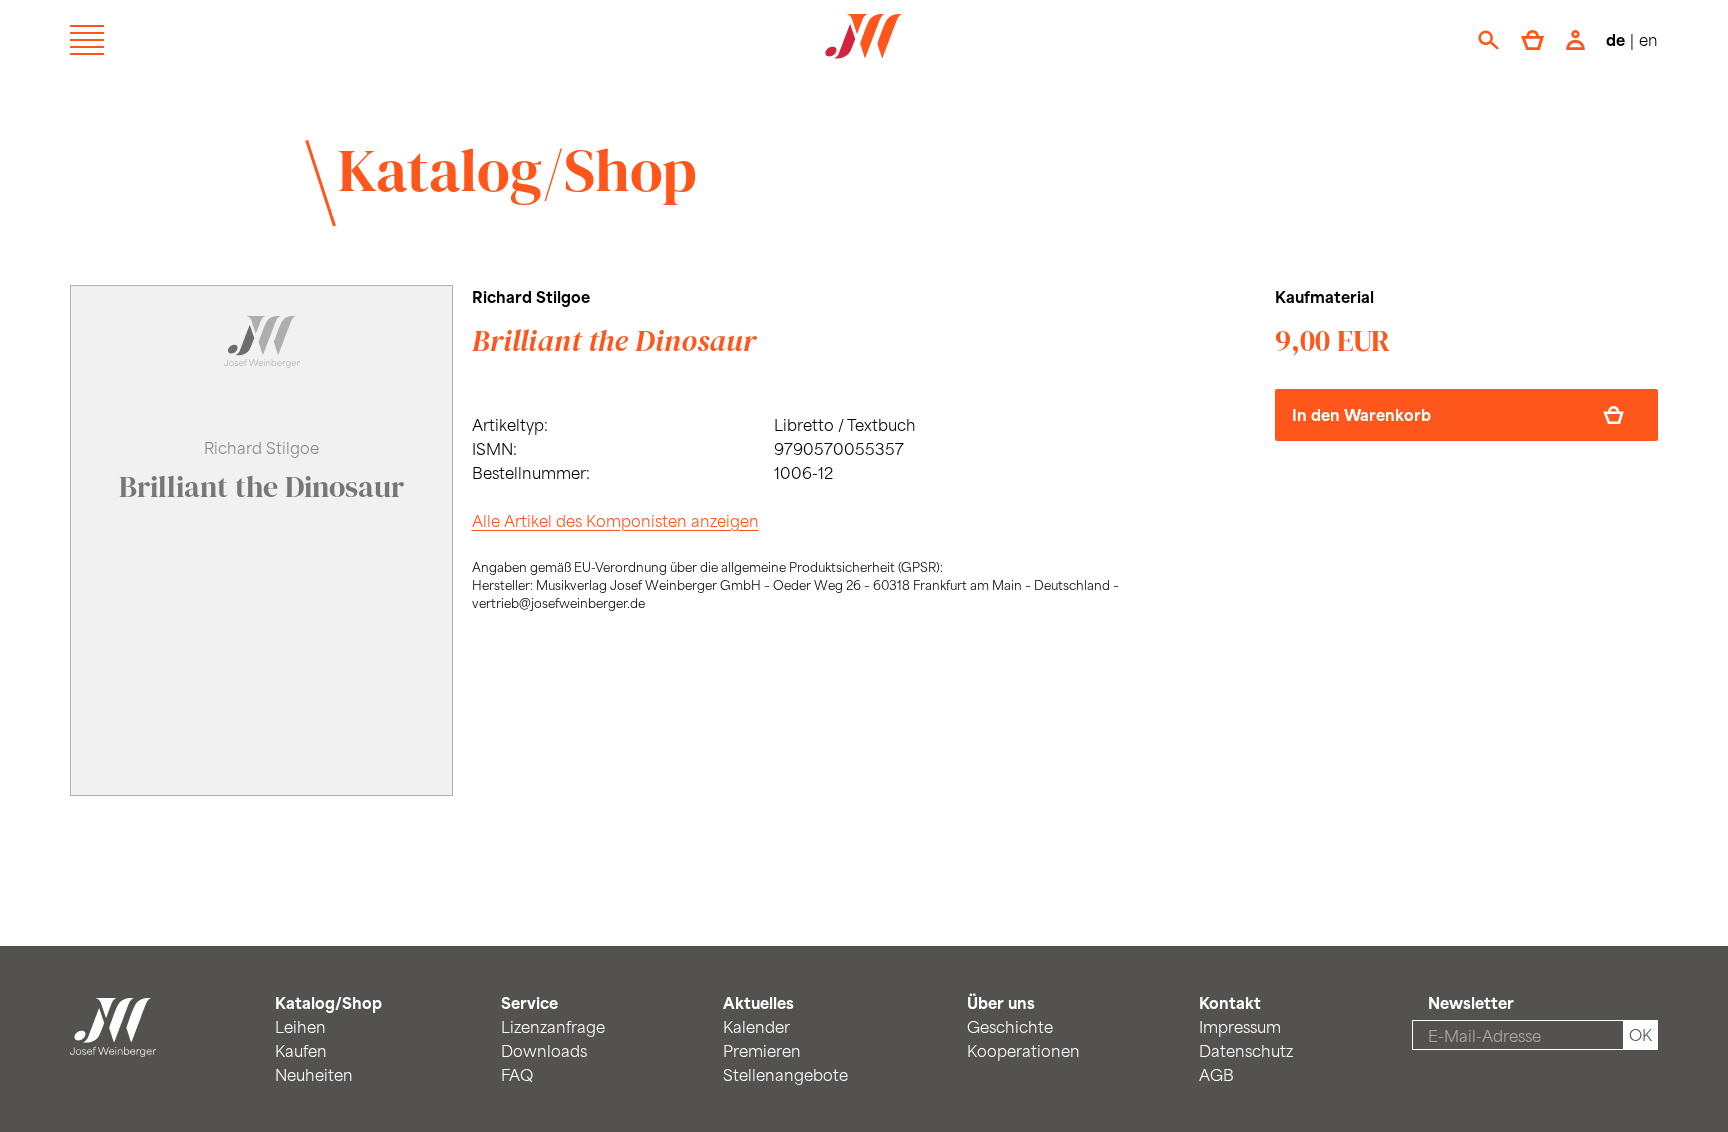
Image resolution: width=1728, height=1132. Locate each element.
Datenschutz (1246, 1050)
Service (529, 1002)
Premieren (762, 1050)
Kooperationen (1023, 1050)
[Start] (113, 1044)
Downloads (544, 1050)
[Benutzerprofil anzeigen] (1575, 40)
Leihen (300, 1026)
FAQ (517, 1074)
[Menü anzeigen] (87, 40)
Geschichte (1010, 1026)
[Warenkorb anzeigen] (1532, 40)
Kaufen (301, 1050)
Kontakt (1230, 1002)
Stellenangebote (785, 1074)
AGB (1216, 1074)
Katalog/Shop (517, 170)
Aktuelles (758, 1002)
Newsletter (1471, 1002)
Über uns (1001, 1002)
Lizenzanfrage (553, 1026)
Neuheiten (314, 1074)
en (1648, 39)
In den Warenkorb (1361, 414)
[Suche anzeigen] (1488, 40)
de (1615, 39)
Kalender (756, 1026)
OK (1640, 1034)
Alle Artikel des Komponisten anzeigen (615, 520)
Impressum (1240, 1026)
